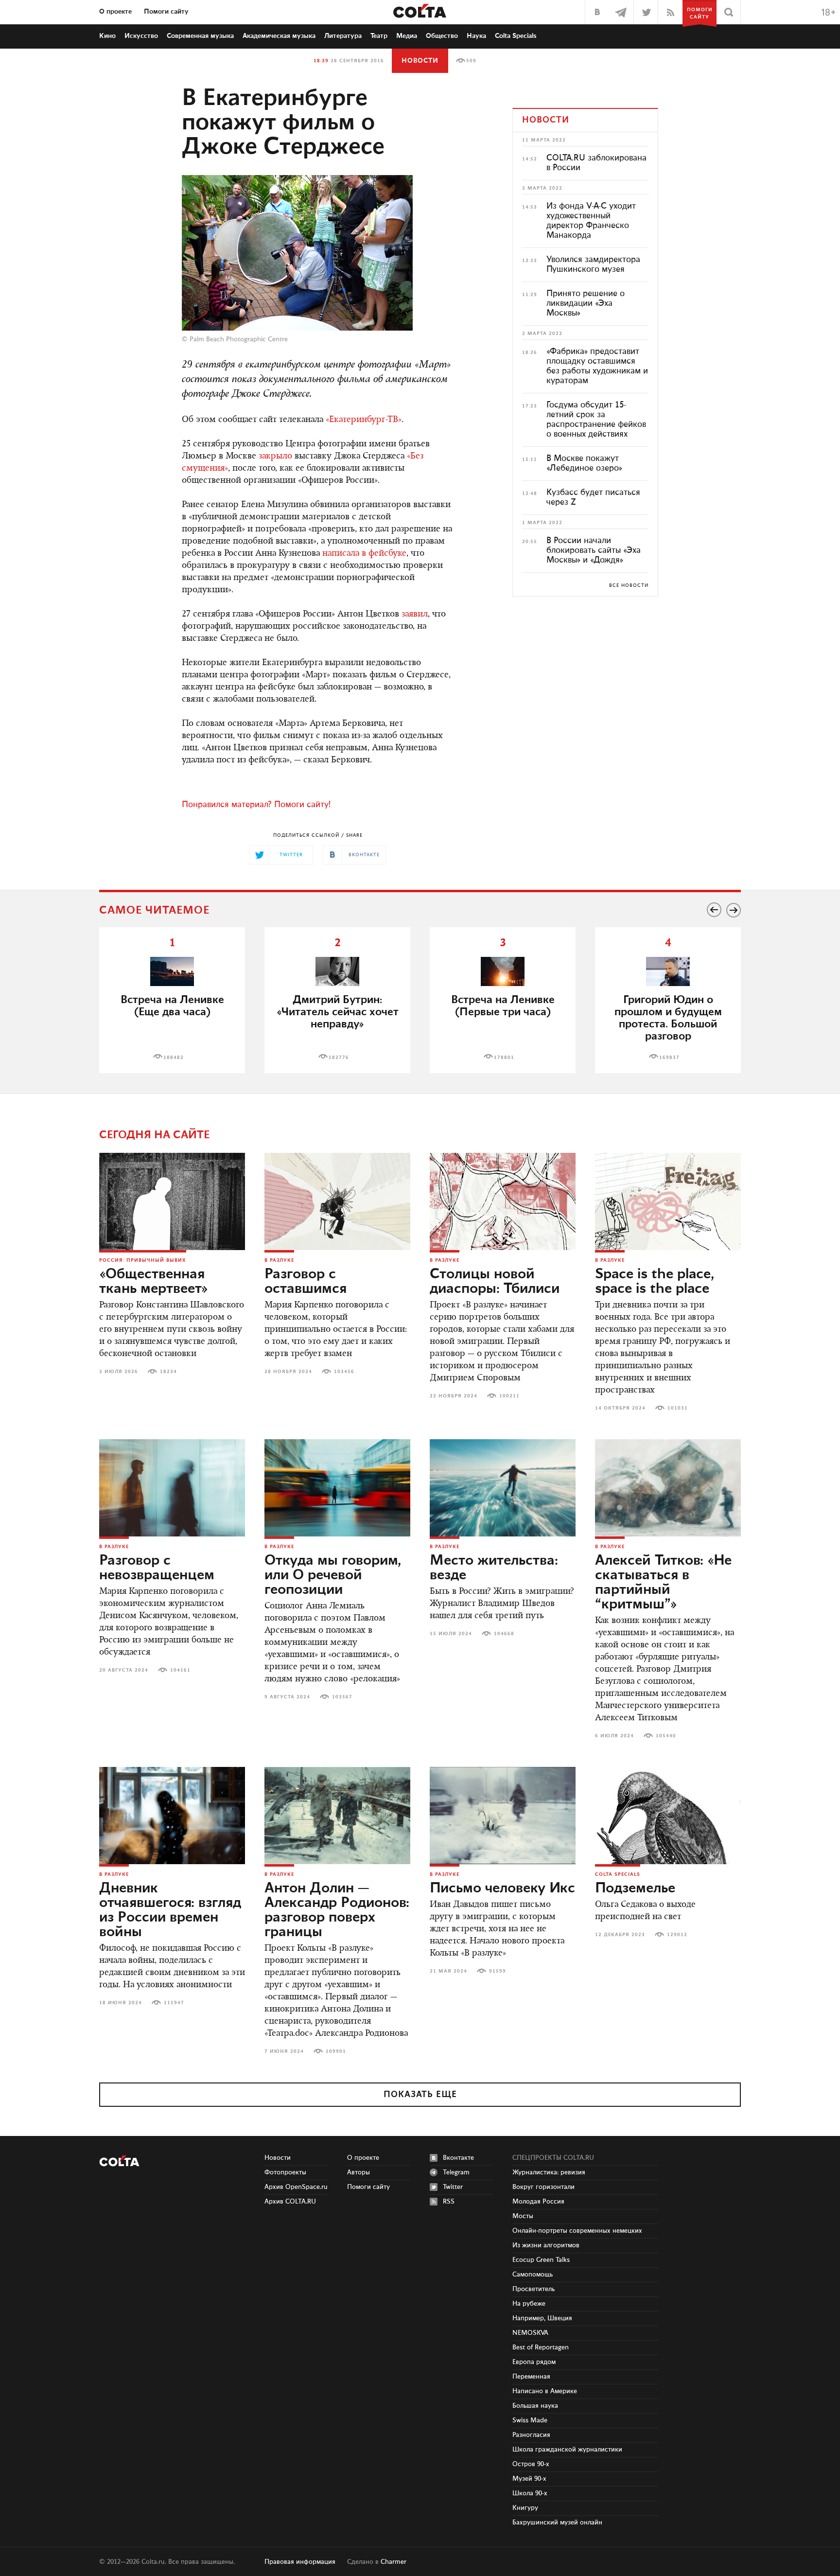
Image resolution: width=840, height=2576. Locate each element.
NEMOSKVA (530, 2333)
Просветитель (534, 2289)
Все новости (629, 585)
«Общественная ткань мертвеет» (154, 1282)
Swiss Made (530, 2420)
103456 (344, 1372)
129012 (677, 1935)
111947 (174, 2003)
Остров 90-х (531, 2464)
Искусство (141, 36)
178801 (504, 1058)
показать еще (420, 2095)
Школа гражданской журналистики (567, 2450)
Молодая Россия (538, 2202)
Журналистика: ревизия (549, 2172)
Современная (200, 36)
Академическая (279, 36)
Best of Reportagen (541, 2347)
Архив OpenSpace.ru (296, 2187)
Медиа (407, 36)
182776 (339, 1058)
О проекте (115, 12)
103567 (342, 1697)
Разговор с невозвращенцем (157, 1568)
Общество (442, 36)
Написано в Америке (545, 2391)
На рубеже (529, 2304)
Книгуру (525, 2508)
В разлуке (279, 1260)
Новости (420, 61)
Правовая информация (300, 2562)
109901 (336, 2051)
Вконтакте (458, 2158)
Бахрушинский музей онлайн (557, 2523)
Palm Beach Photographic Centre (239, 339)
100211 (509, 1396)
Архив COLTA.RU (290, 2202)
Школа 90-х (530, 2493)
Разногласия (531, 2435)
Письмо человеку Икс (502, 1888)
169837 (669, 1058)
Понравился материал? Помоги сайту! (256, 805)
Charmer (394, 2562)
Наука (476, 36)
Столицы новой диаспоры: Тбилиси (495, 1282)
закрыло (275, 457)
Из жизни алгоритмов (546, 2245)
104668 (504, 1634)
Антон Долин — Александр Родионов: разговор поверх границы (337, 1910)
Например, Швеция (542, 2318)
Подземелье (635, 1888)
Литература (343, 36)
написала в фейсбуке (364, 554)
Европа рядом (534, 2362)
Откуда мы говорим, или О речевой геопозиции (333, 1575)
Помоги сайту (166, 12)
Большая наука (535, 2406)
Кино (107, 36)
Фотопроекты (285, 2172)
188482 (174, 1058)
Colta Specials (516, 36)
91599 (498, 1971)
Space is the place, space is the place (655, 1282)
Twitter (453, 2187)
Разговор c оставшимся (306, 1282)
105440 (666, 1736)
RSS (449, 2202)
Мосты (523, 2216)
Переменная (531, 2377)
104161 (180, 1670)
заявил (415, 615)
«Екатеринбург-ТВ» (364, 420)
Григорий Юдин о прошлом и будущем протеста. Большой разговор (668, 1018)
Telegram (456, 2172)
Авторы (359, 2172)
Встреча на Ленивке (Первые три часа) (503, 1006)
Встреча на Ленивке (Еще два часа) (172, 1006)
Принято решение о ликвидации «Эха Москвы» (586, 303)
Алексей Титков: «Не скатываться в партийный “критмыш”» (663, 1583)
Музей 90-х (529, 2479)
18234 (168, 1372)
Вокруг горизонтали (543, 2187)
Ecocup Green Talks (541, 2260)
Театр (379, 36)
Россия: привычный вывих (143, 1260)
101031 (678, 1408)
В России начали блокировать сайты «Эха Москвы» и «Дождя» (594, 550)
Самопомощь (533, 2275)
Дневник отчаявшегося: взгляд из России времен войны (170, 1910)
